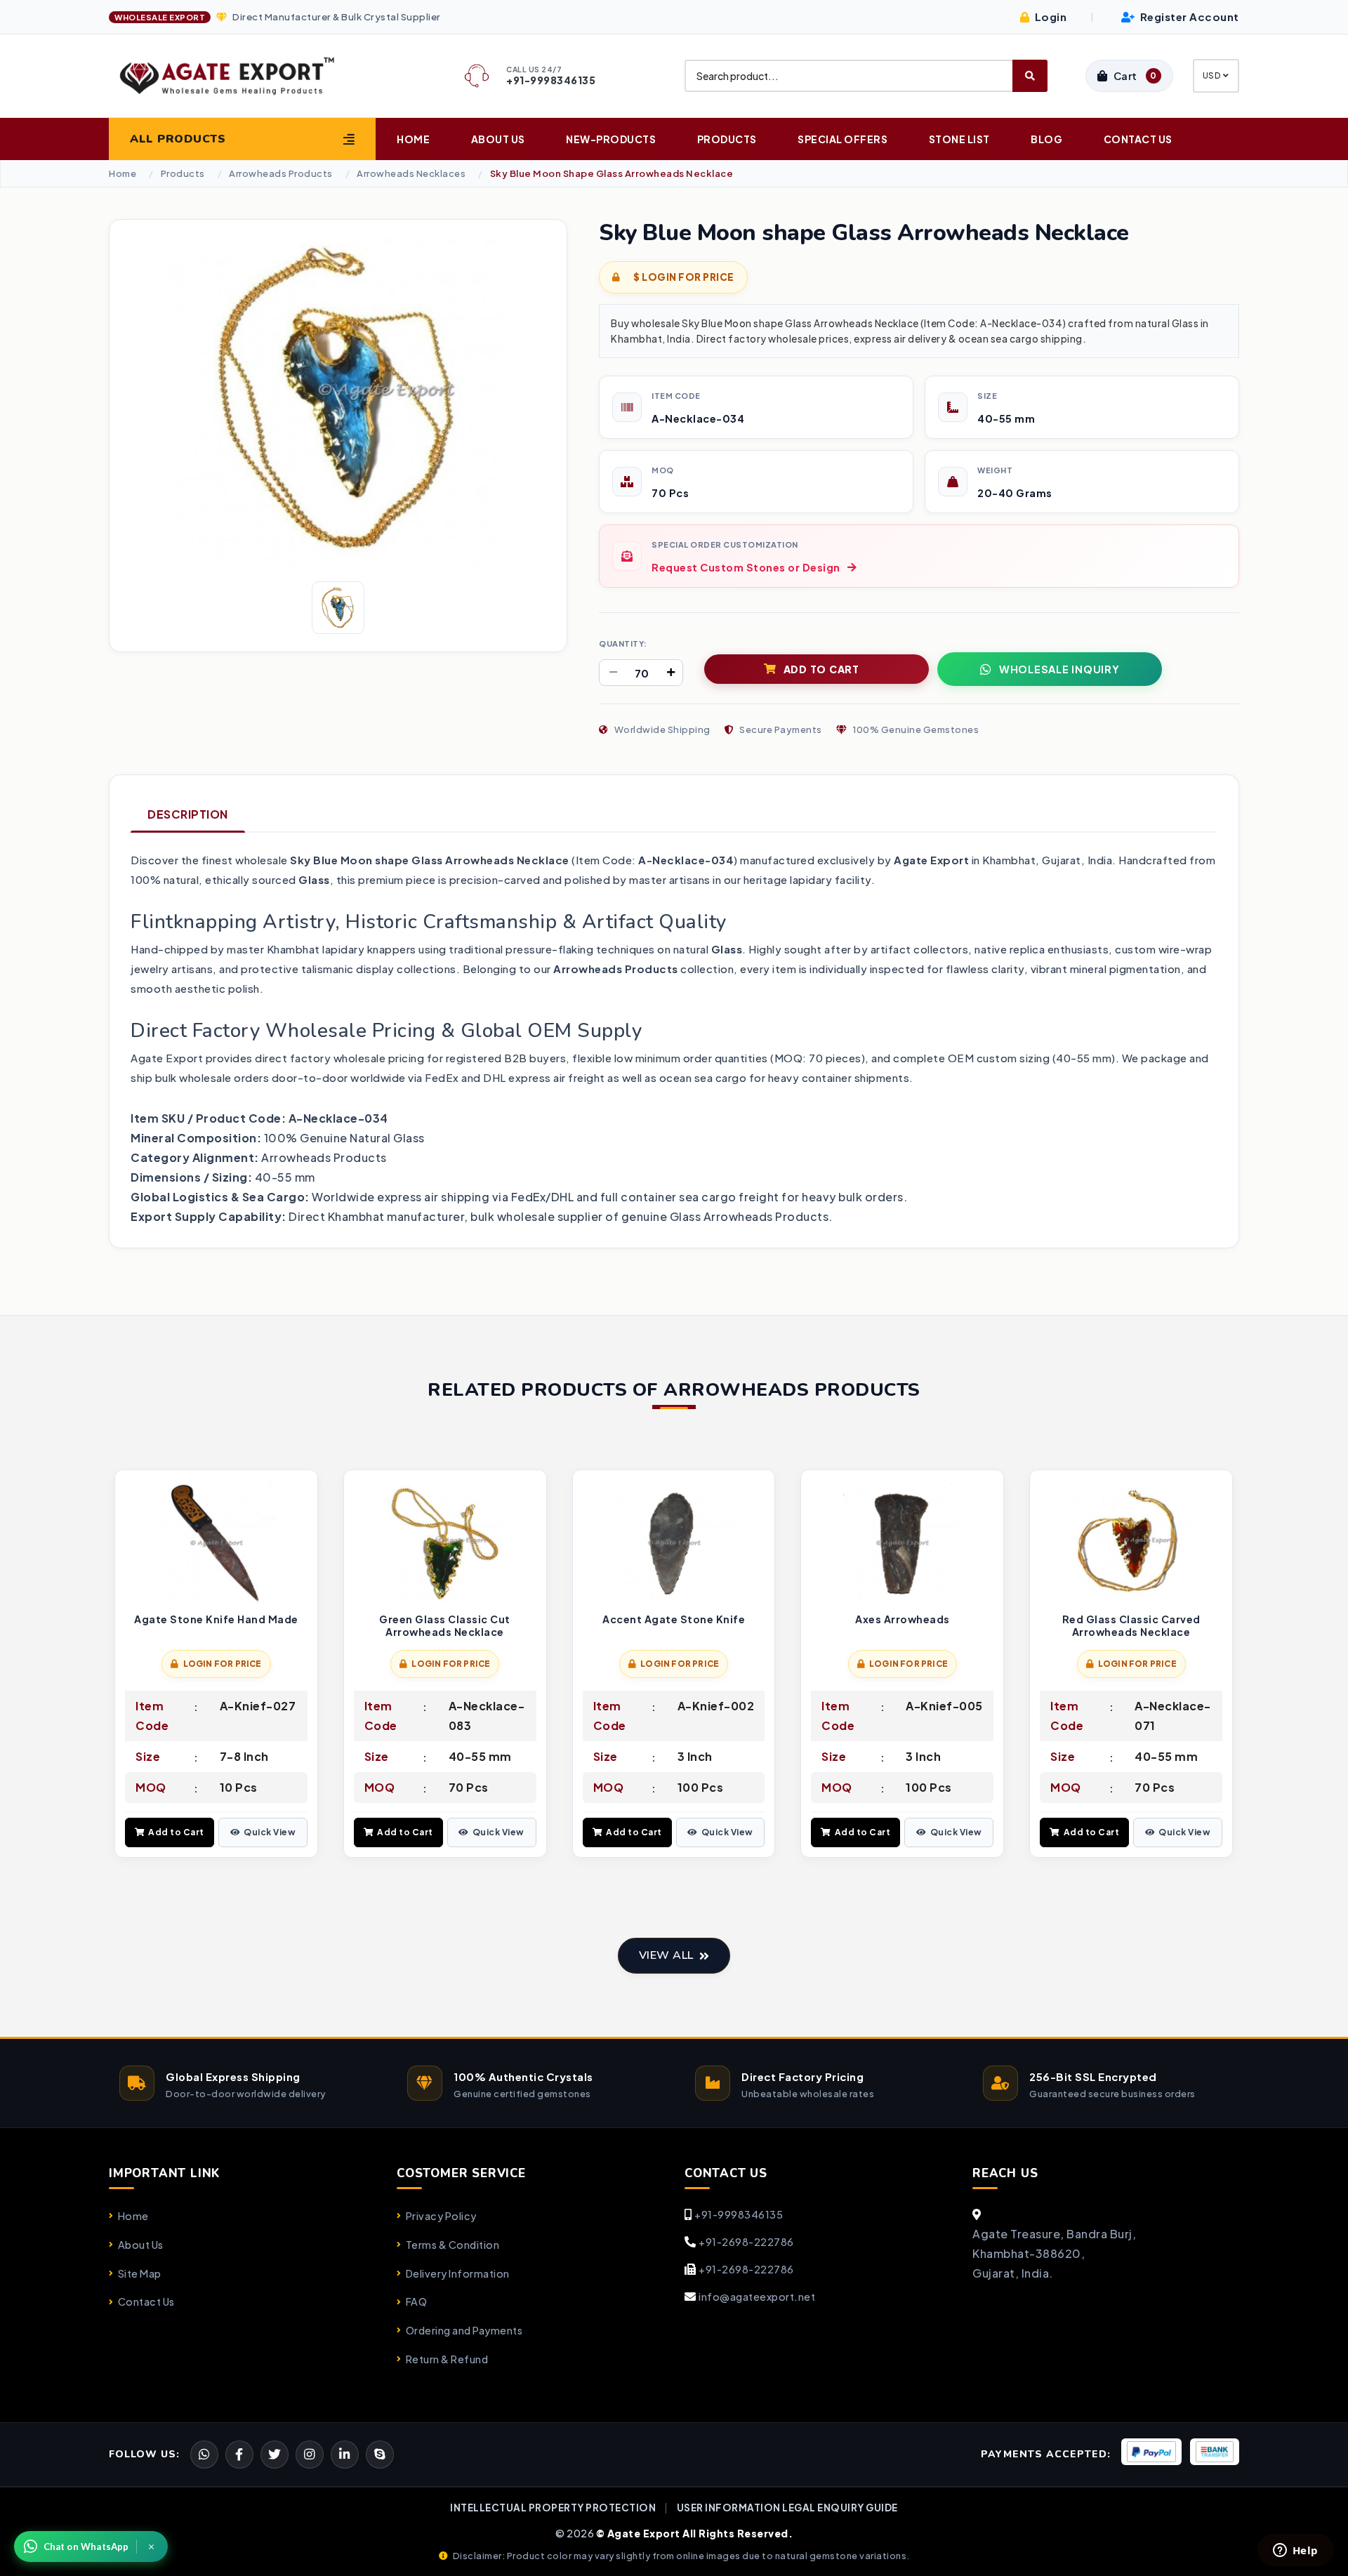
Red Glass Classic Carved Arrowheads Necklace (1131, 1626)
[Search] (1030, 76)
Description (188, 814)
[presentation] (120, 1665)
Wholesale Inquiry (1059, 669)
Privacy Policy (441, 2216)
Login (1049, 16)
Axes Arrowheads (903, 1619)
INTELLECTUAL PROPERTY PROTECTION (553, 2508)
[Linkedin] (345, 2455)
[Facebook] (275, 2455)
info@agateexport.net (757, 2297)
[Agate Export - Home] (239, 76)
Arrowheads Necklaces (411, 174)
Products (727, 139)
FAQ (416, 2301)
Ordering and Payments (464, 2330)
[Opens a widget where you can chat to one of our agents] (1295, 2551)
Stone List (959, 139)
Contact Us (1138, 139)
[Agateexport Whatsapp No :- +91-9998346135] (204, 2455)
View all (666, 1955)
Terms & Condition (452, 2245)
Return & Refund (447, 2359)
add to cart (821, 669)
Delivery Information (458, 2273)
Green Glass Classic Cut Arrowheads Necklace (445, 1626)
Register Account (1188, 16)
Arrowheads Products (281, 174)
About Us (498, 139)
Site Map (140, 2273)
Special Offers (842, 139)
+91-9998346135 (739, 2214)
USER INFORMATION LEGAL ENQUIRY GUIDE (787, 2508)
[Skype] (380, 2455)
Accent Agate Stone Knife (674, 1619)
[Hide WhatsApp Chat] (152, 2547)
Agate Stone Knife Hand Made (216, 1619)
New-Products (611, 139)
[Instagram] (310, 2455)
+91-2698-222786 (746, 2242)
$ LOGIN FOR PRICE (683, 277)
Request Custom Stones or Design (746, 567)
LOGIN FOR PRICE (223, 1664)
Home (413, 139)
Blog (1046, 139)
